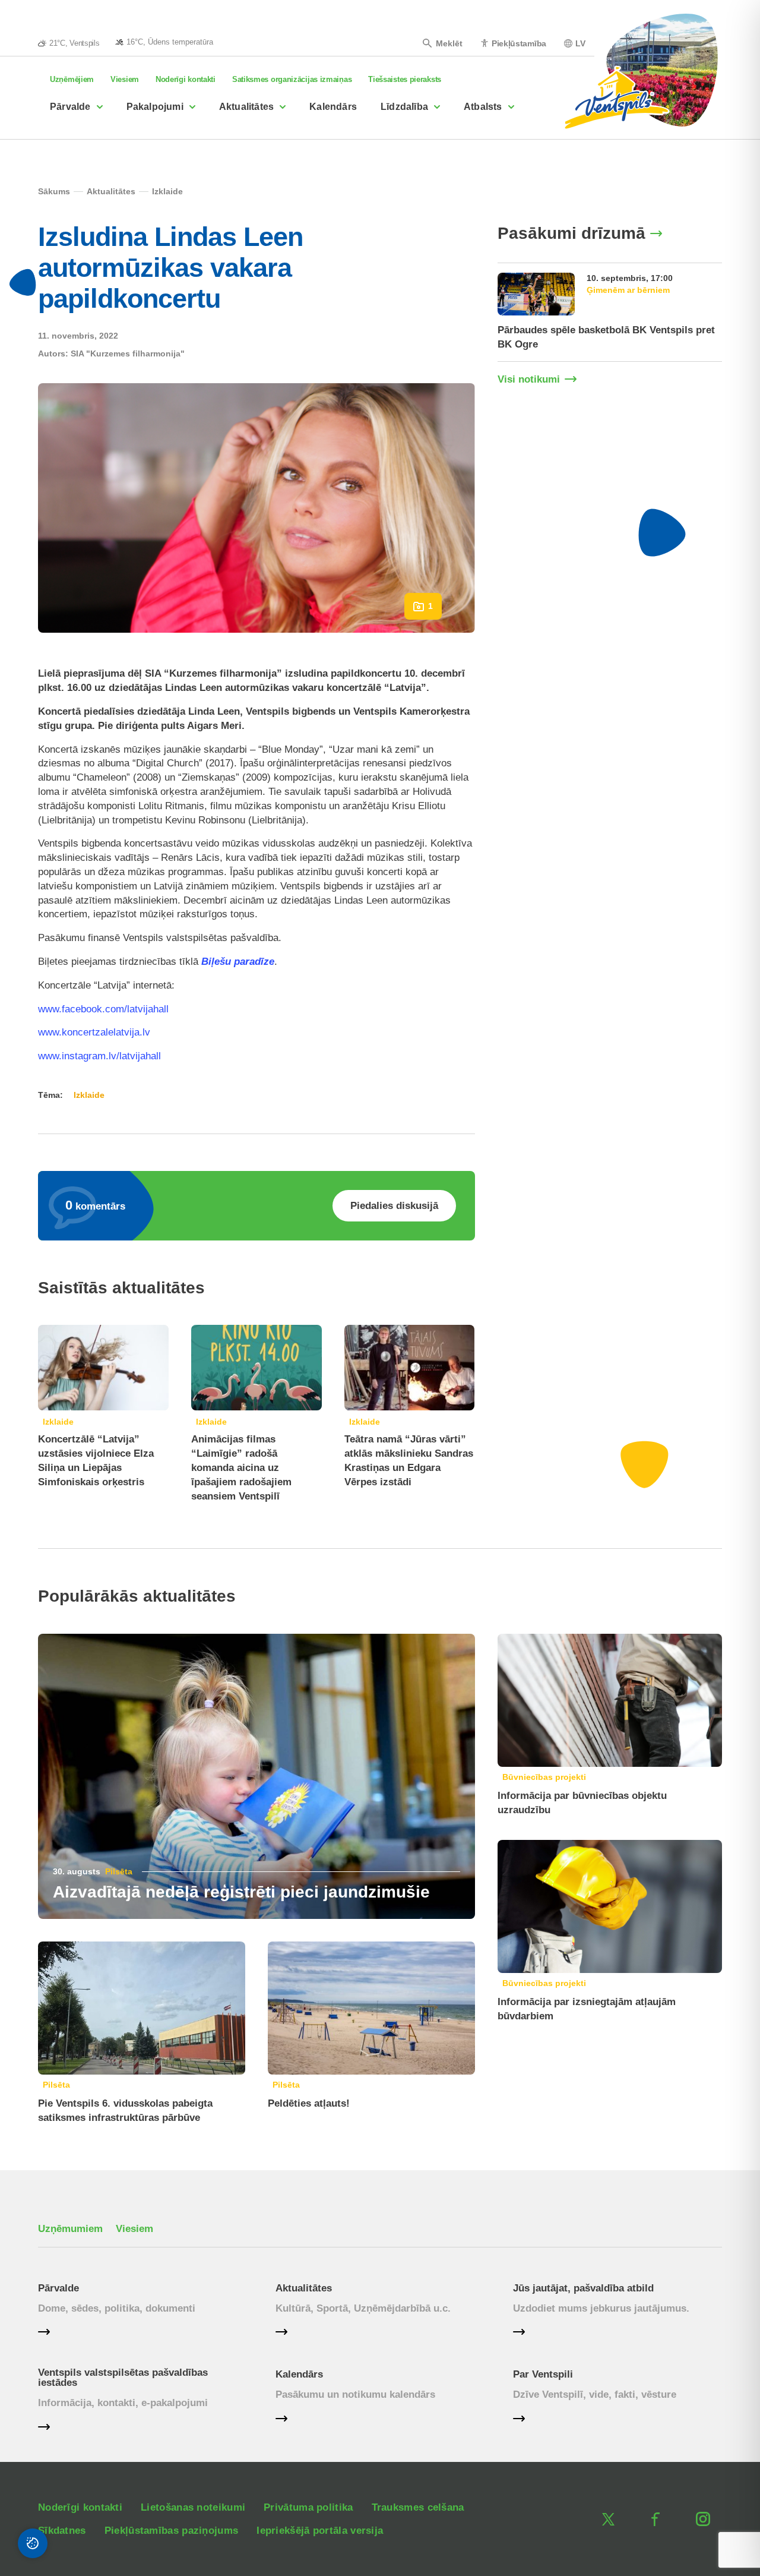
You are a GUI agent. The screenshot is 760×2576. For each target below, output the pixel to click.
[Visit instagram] (703, 2519)
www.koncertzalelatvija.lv (94, 1032)
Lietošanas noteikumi (193, 2507)
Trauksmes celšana (418, 2507)
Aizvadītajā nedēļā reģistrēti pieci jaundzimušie (241, 1892)
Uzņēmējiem (72, 79)
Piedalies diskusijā (394, 1206)
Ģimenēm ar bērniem (628, 290)
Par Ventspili (543, 2374)
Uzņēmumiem (70, 2229)
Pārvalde (70, 107)
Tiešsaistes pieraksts (405, 79)
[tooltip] (164, 42)
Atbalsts (483, 107)
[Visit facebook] (655, 2519)
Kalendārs (333, 107)
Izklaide (58, 1422)
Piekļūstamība (519, 43)
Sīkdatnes (62, 2531)
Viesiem (125, 79)
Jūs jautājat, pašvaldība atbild (583, 2288)
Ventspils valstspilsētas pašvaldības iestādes (123, 2378)
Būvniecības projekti (544, 1777)
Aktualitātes (246, 107)
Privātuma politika (308, 2507)
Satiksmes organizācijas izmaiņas (292, 79)
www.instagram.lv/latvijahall (99, 1056)
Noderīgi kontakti (186, 79)
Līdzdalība (404, 107)
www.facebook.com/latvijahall (103, 1009)
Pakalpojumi (155, 107)
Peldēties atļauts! (309, 2103)
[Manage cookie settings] (33, 2543)
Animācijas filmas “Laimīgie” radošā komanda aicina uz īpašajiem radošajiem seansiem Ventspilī (241, 1467)
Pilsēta (119, 1871)
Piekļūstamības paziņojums (172, 2531)
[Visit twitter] (608, 2519)
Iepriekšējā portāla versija (320, 2531)
